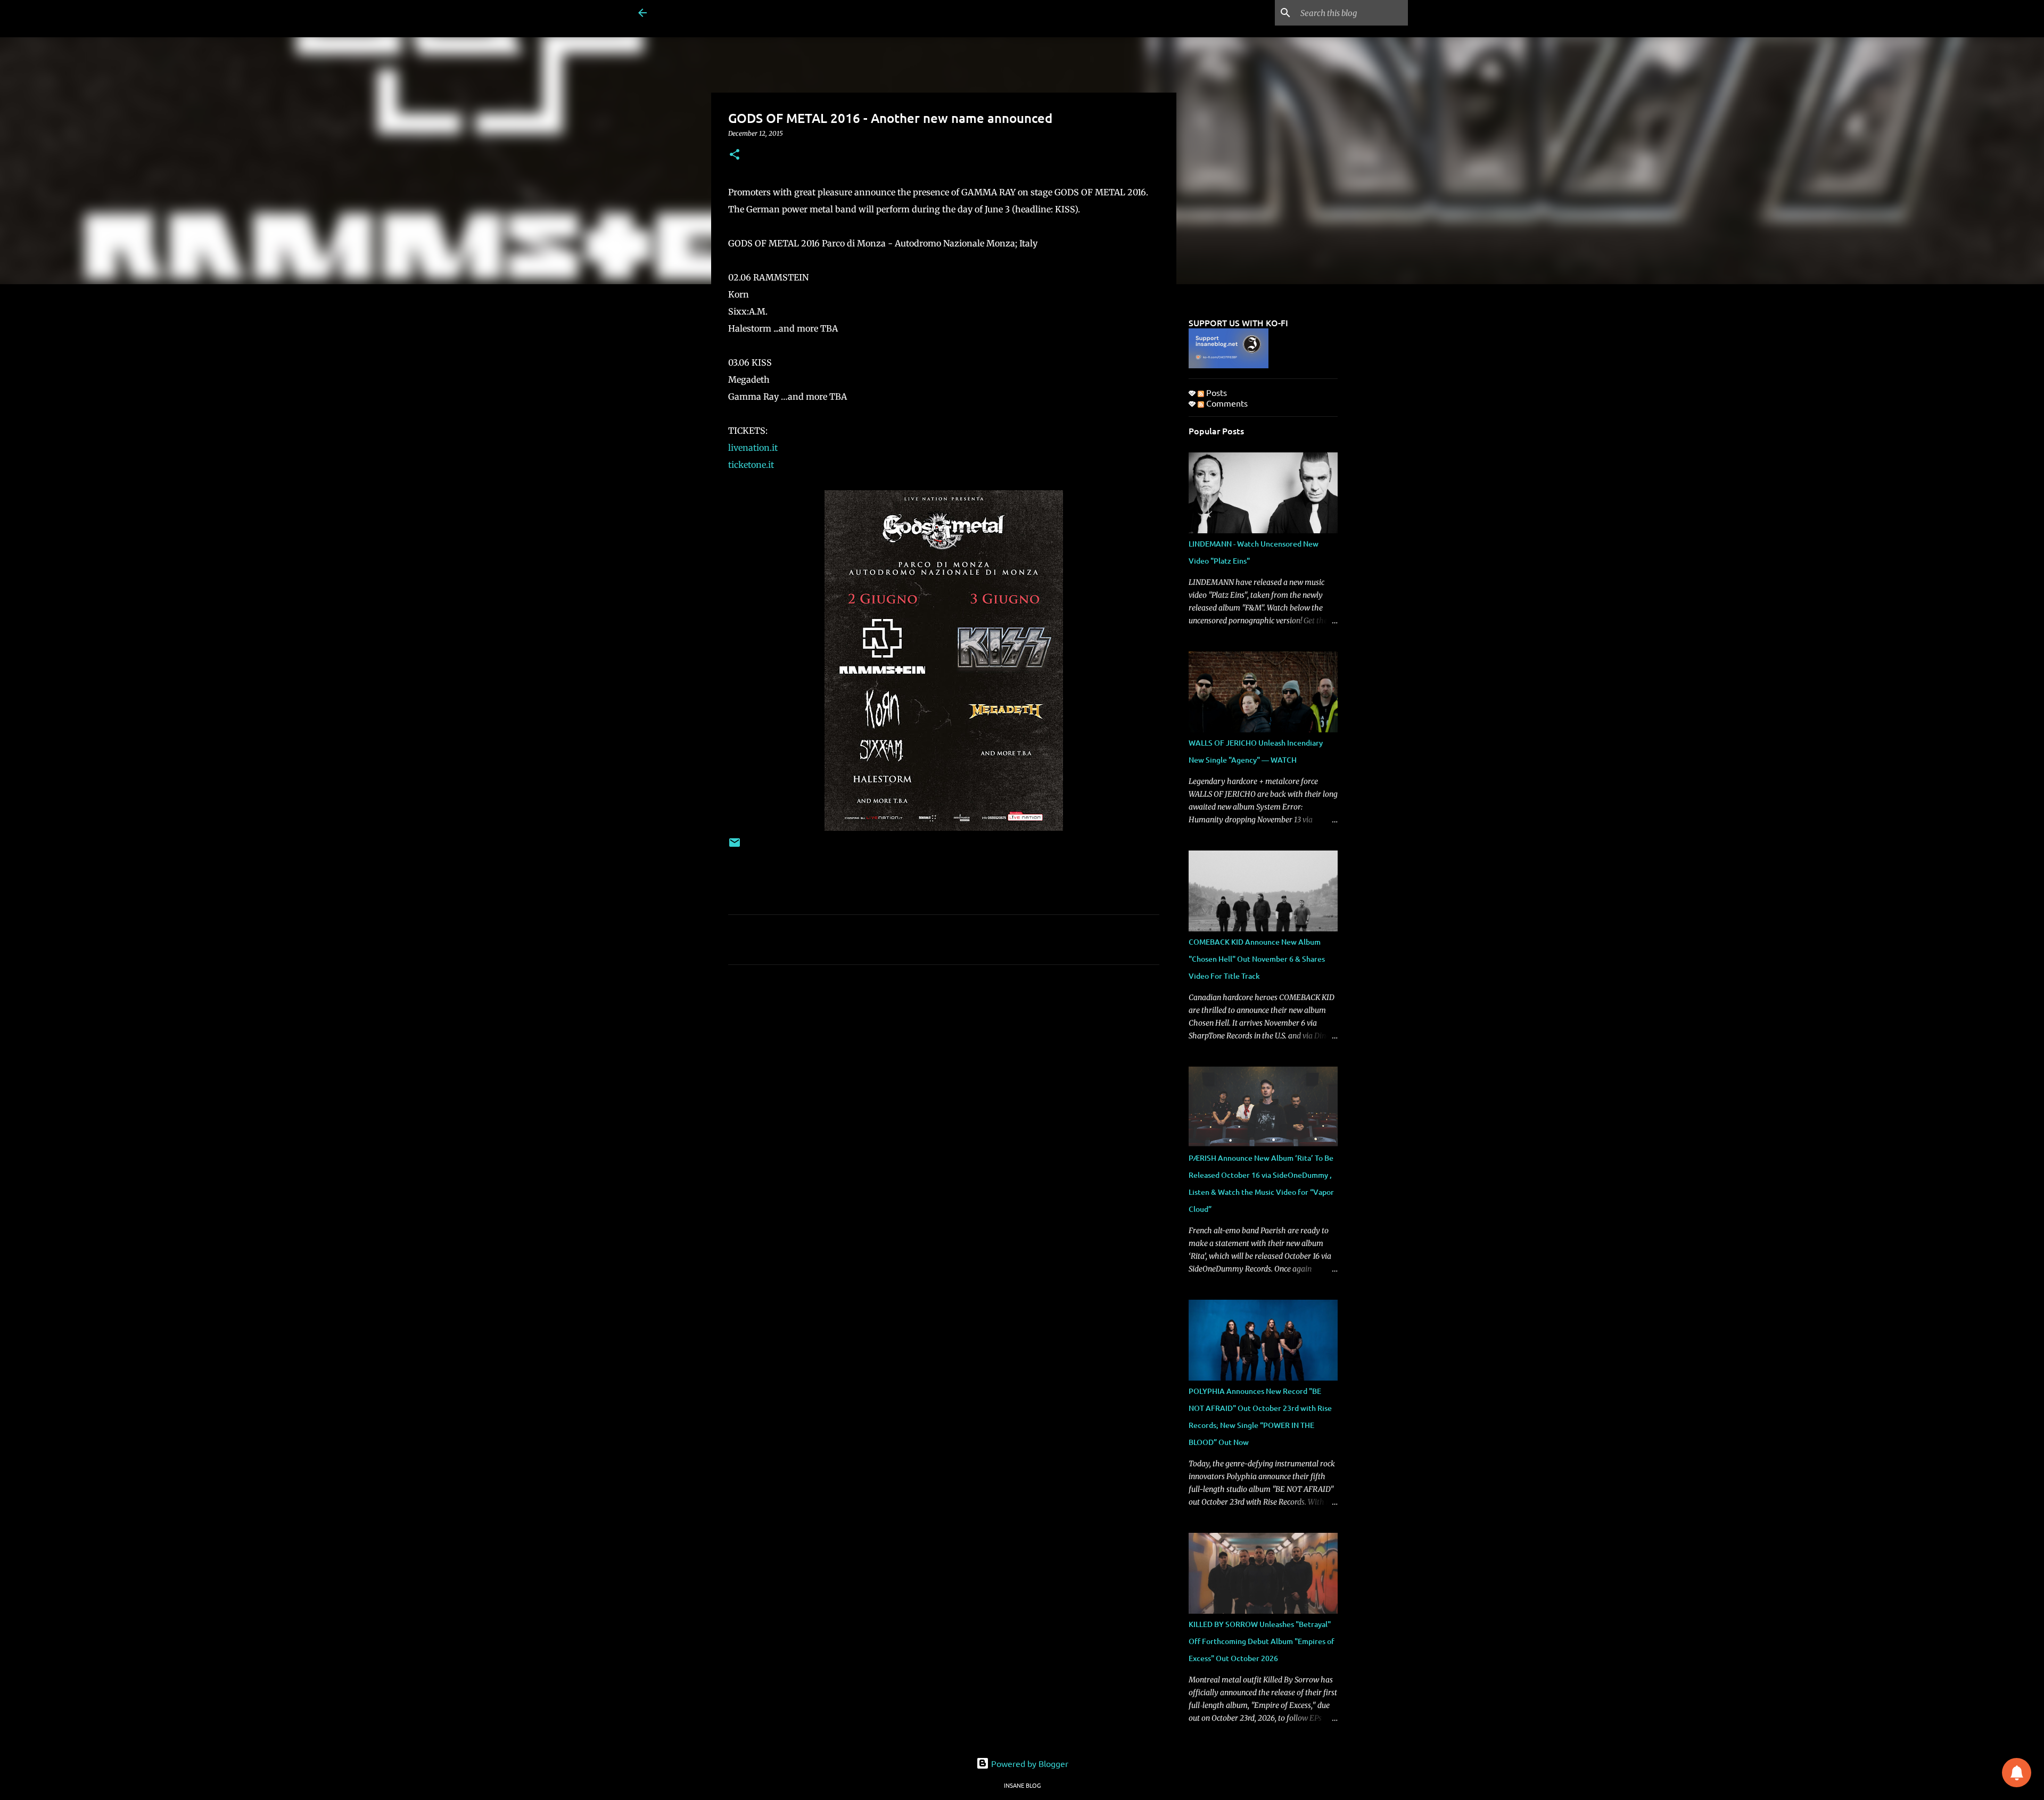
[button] (735, 155)
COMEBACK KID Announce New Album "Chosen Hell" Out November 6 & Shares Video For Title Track (1257, 959)
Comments (1226, 403)
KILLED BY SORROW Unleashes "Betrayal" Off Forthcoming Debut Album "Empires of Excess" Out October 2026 (1262, 1641)
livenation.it (754, 448)
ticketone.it (752, 465)
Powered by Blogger (1029, 1763)
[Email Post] (735, 847)
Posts (1215, 392)
